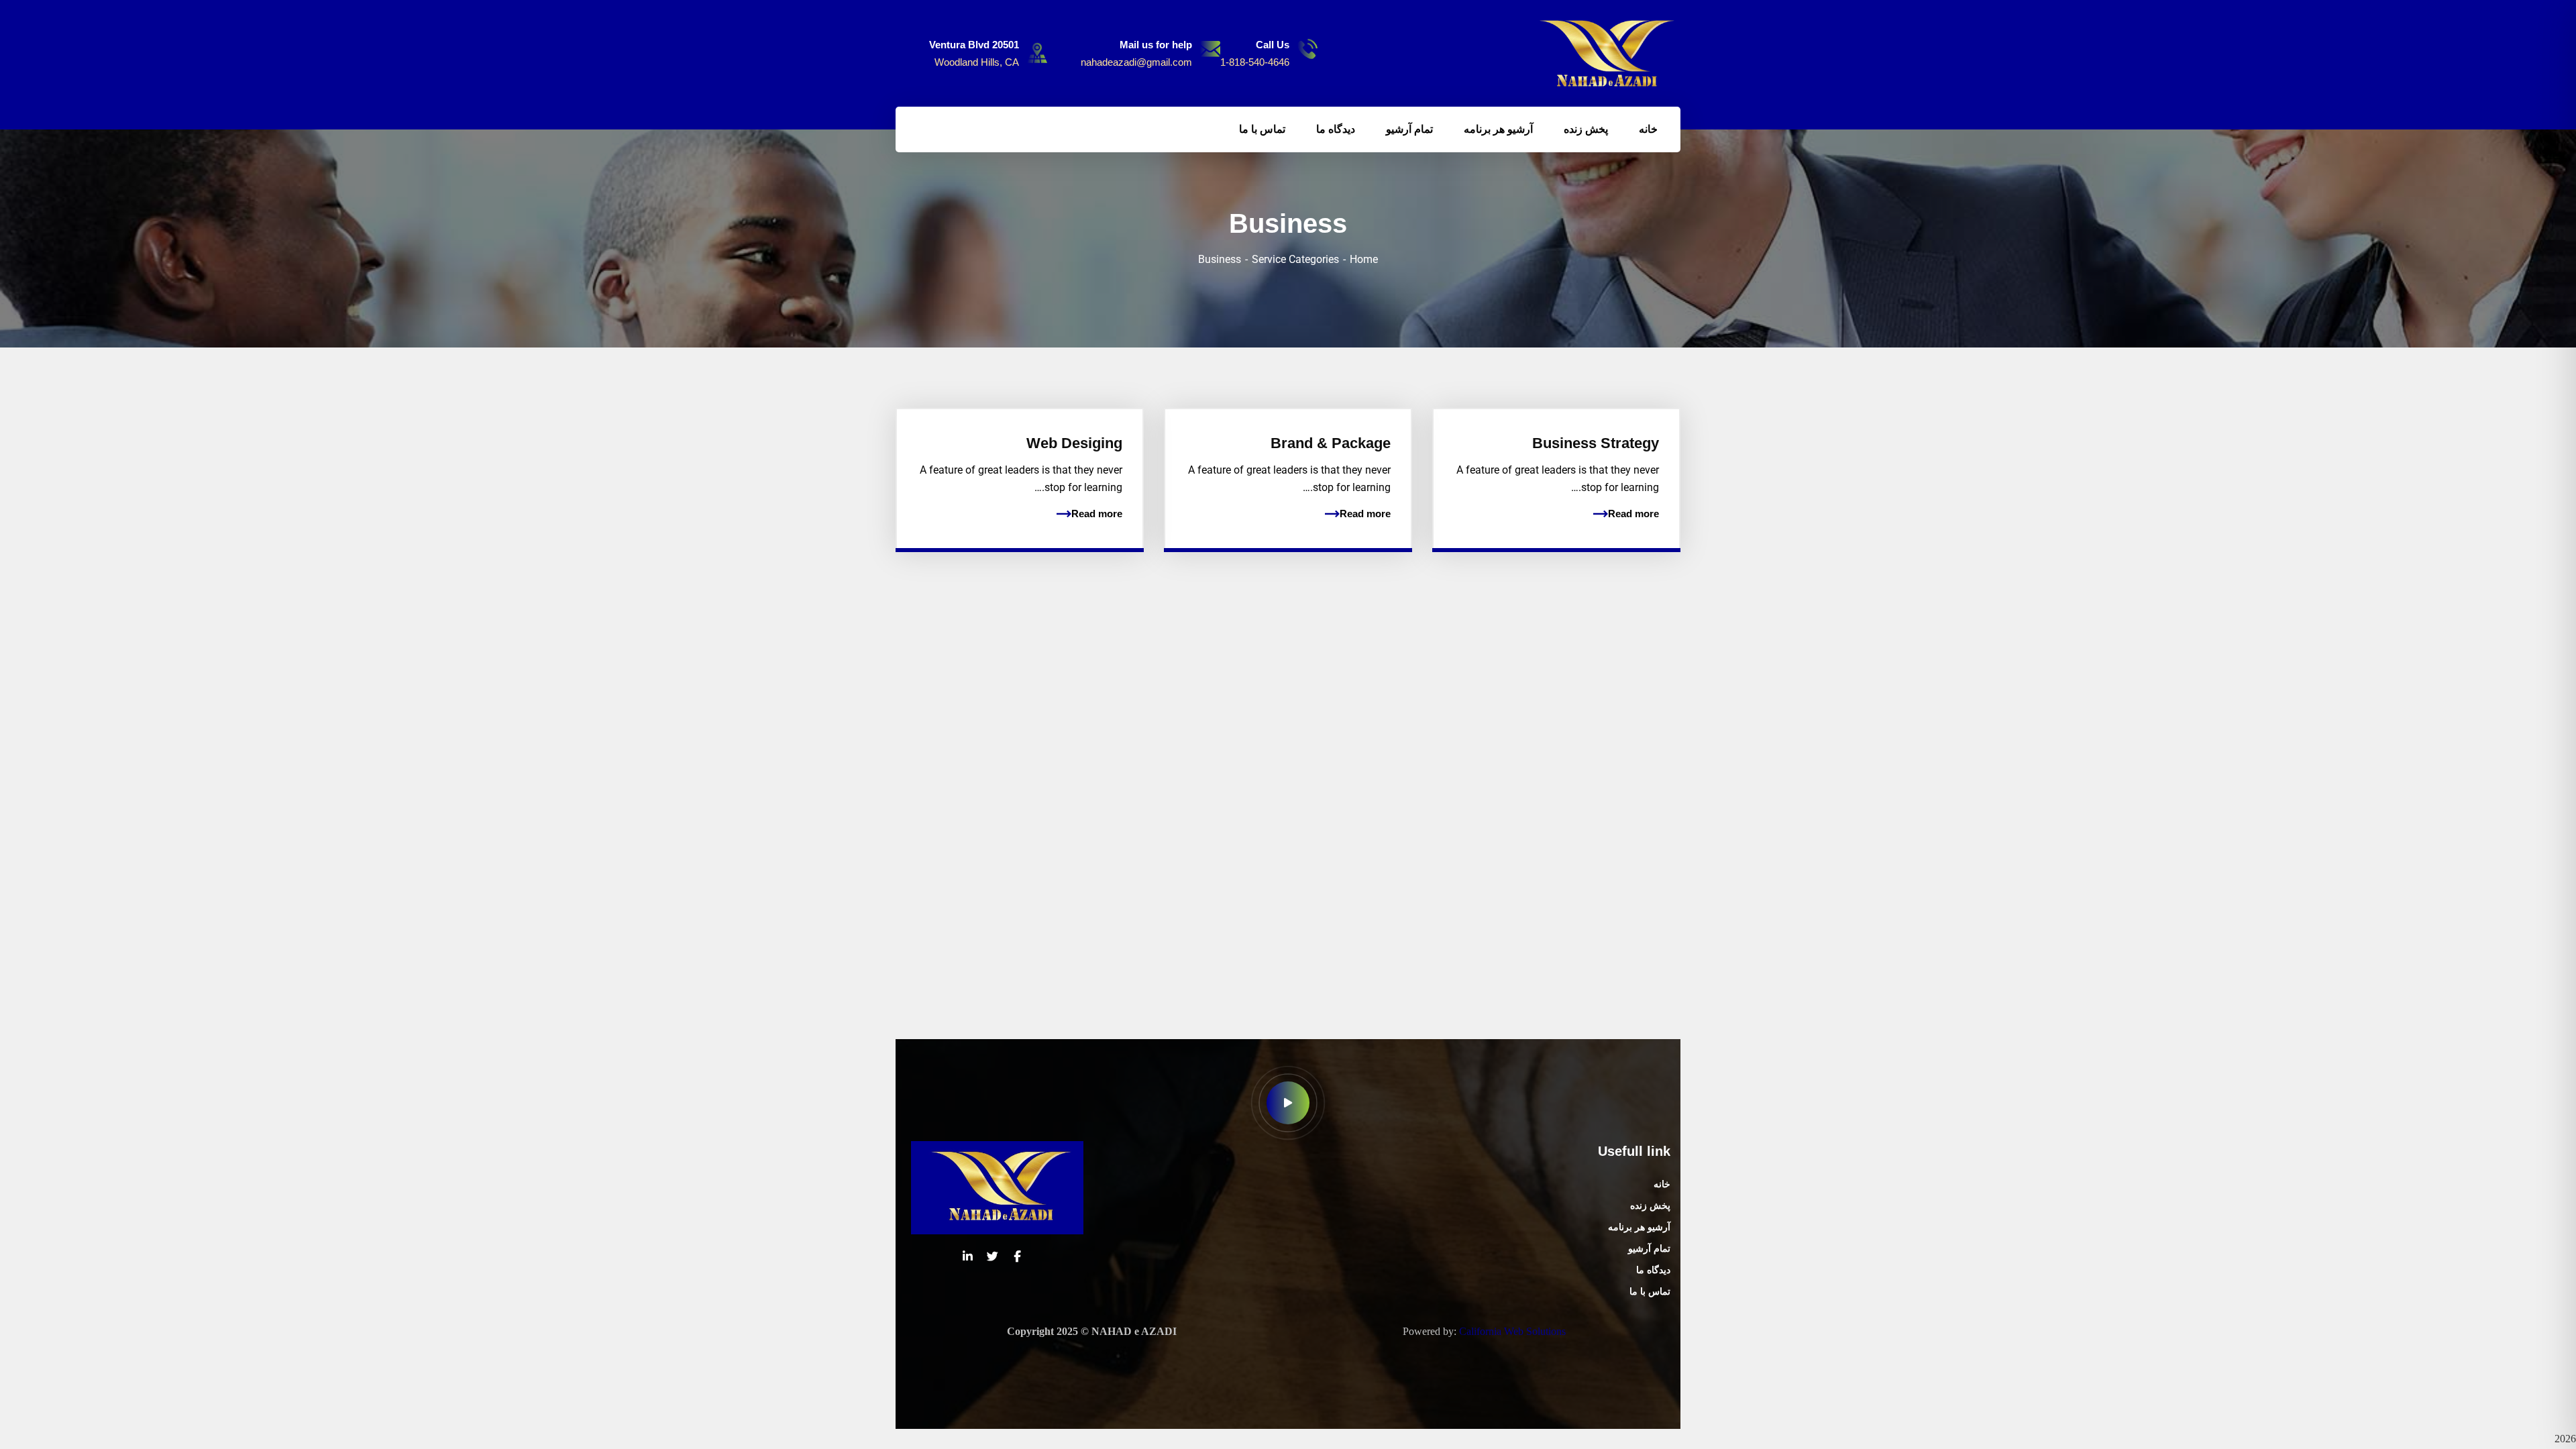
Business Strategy (1596, 443)
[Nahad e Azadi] (1608, 53)
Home (1364, 259)
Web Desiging (1074, 443)
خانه (1662, 1184)
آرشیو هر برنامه (1639, 1227)
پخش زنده (1650, 1206)
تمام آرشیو (1649, 1249)
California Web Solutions (1512, 1331)
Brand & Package (1331, 443)
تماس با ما (1650, 1292)
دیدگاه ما (1653, 1270)
